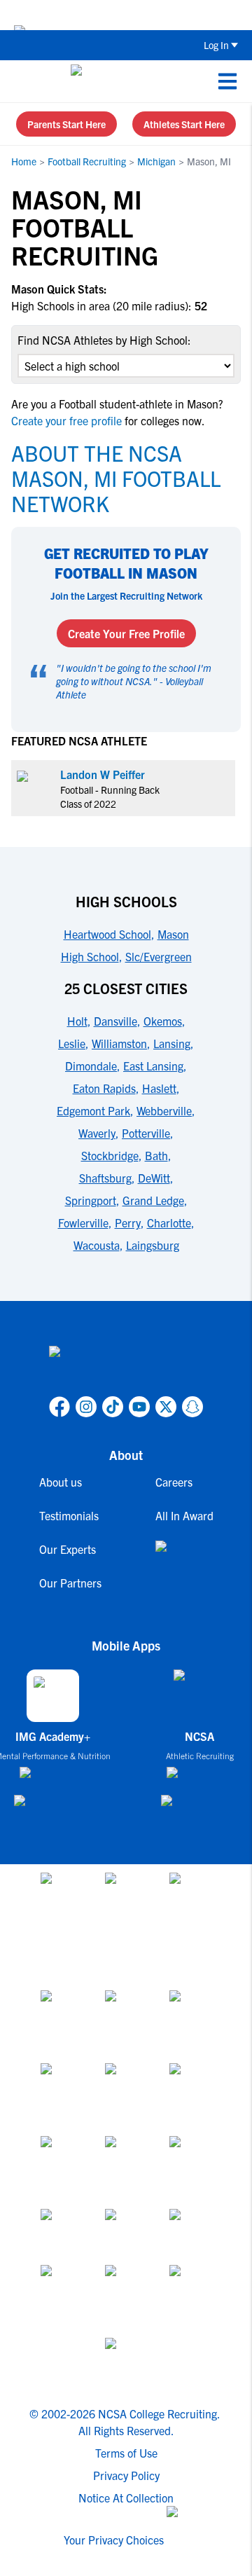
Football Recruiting (87, 161)
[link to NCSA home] (126, 1368)
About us (61, 1482)
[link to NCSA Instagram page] (86, 1407)
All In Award (184, 1515)
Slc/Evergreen (159, 956)
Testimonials (69, 1515)
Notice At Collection (126, 2498)
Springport (91, 1200)
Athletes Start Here (184, 124)
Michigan (156, 161)
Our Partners (70, 1583)
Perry (128, 1222)
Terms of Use (126, 2453)
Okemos (163, 1021)
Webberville (164, 1110)
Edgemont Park (93, 1110)
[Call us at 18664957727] (22, 81)
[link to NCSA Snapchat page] (192, 1407)
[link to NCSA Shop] (184, 1557)
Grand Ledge (153, 1200)
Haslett (159, 1088)
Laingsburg (153, 1245)
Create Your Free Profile (126, 633)
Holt (77, 1021)
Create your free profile (68, 420)
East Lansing (153, 1066)
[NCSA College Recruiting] (124, 81)
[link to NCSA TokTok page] (113, 1407)
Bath (156, 1155)
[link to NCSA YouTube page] (139, 1407)
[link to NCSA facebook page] (59, 1407)
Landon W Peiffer (103, 774)
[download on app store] (53, 1778)
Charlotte (169, 1222)
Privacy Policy (126, 2475)
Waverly (97, 1133)
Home (24, 161)
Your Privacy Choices (114, 2540)
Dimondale (91, 1066)
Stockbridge (110, 1155)
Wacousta (97, 1245)
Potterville (146, 1133)
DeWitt (154, 1178)
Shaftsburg (105, 1178)
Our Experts (68, 1549)
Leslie (72, 1043)
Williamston (119, 1043)
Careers (174, 1482)
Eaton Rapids (104, 1088)
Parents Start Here (66, 124)
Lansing (172, 1043)
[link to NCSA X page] (166, 1407)
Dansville (115, 1021)
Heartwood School (107, 934)
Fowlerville (83, 1222)
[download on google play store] (52, 1807)
